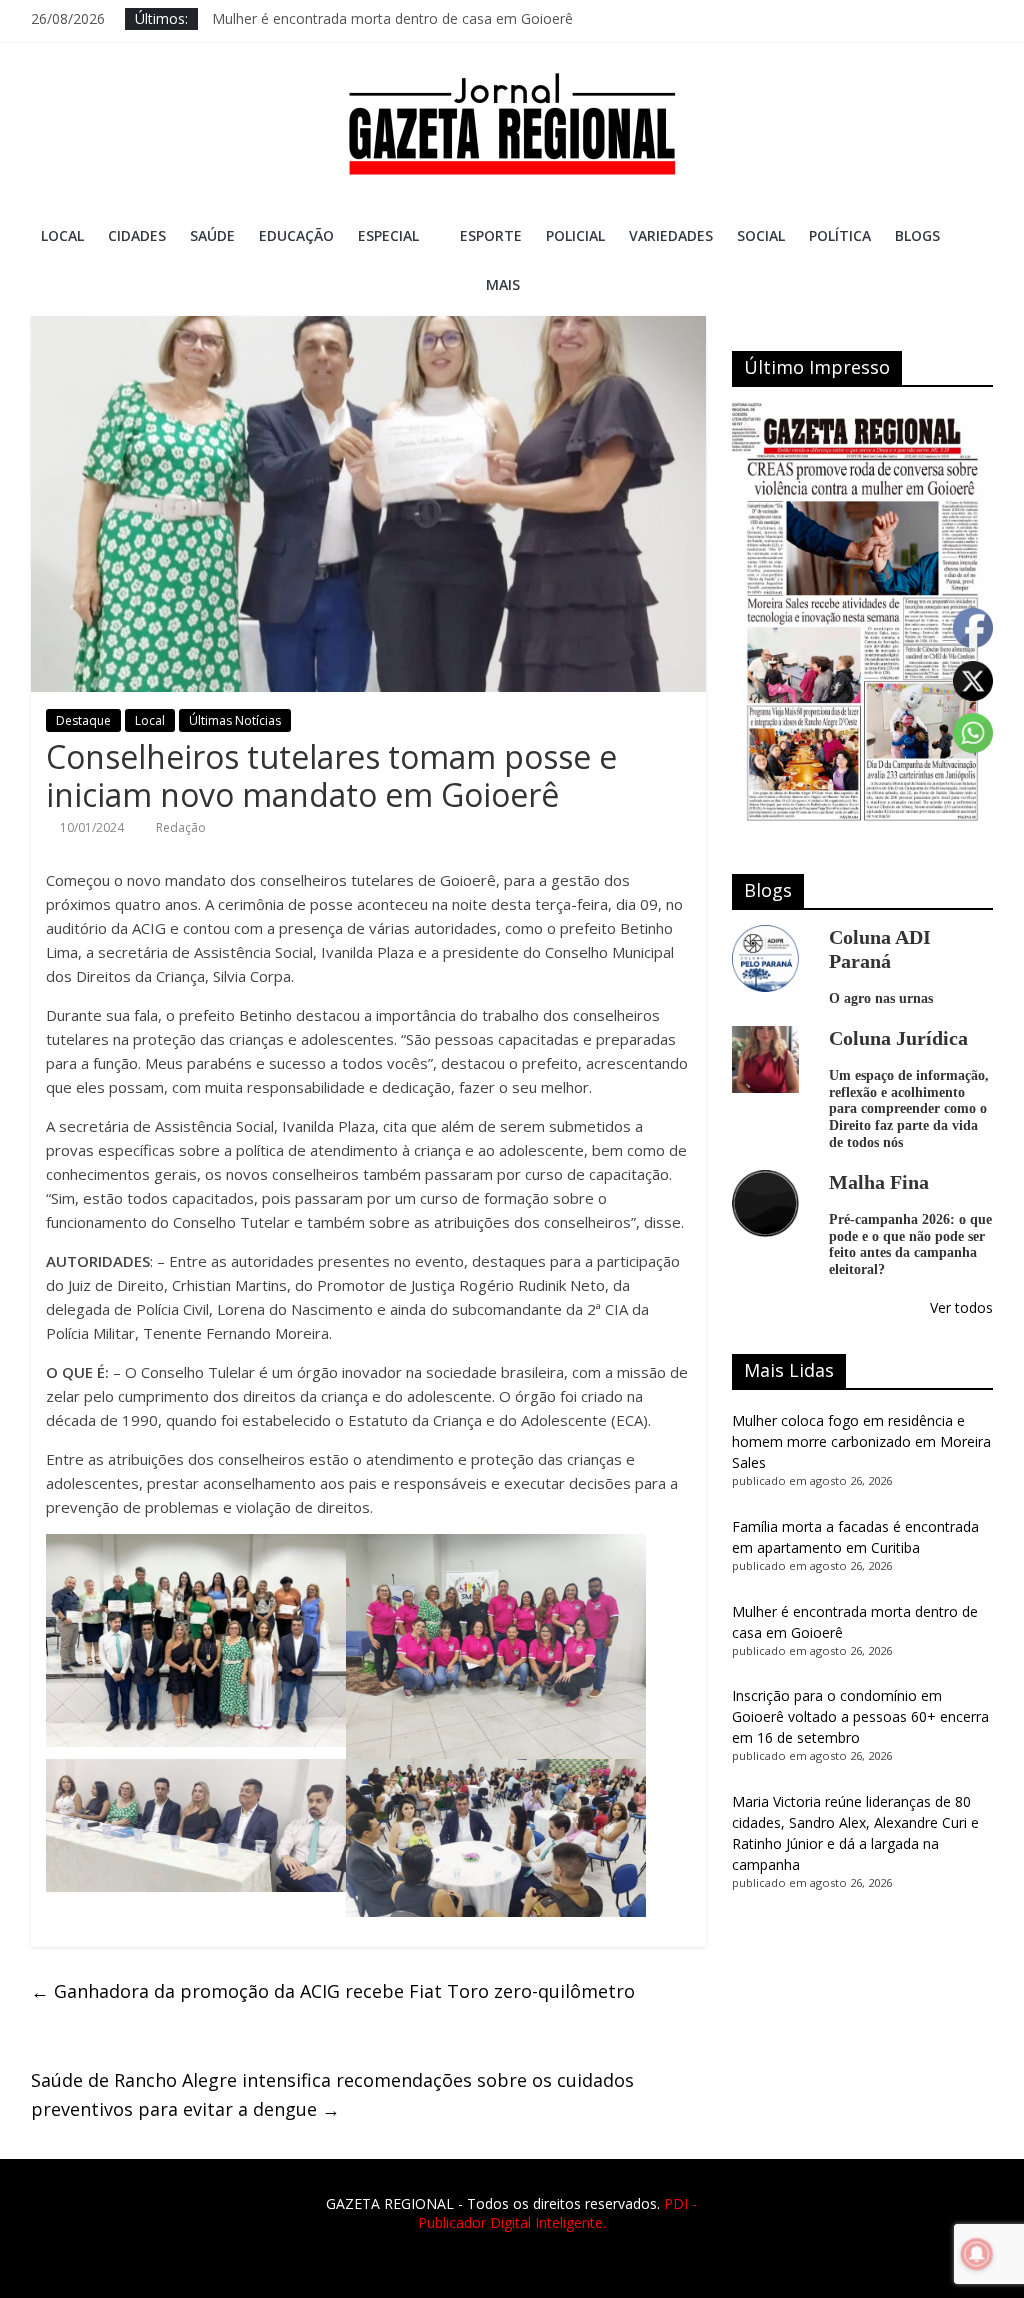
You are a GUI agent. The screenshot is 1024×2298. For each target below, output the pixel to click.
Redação (181, 827)
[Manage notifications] (977, 2254)
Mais (503, 284)
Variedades (671, 235)
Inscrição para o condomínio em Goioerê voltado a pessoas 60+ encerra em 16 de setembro (860, 1716)
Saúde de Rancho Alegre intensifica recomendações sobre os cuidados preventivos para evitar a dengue (332, 2094)
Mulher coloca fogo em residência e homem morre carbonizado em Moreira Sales (861, 1441)
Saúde (212, 235)
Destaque (83, 720)
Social (761, 235)
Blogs (917, 235)
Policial (575, 235)
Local (62, 235)
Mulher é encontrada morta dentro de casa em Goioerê (392, 18)
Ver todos (961, 1307)
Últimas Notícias (235, 720)
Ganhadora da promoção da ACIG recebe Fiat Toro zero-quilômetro (333, 1991)
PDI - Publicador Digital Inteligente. (558, 2213)
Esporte (491, 235)
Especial (388, 235)
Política (840, 235)
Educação (296, 235)
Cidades (137, 235)
